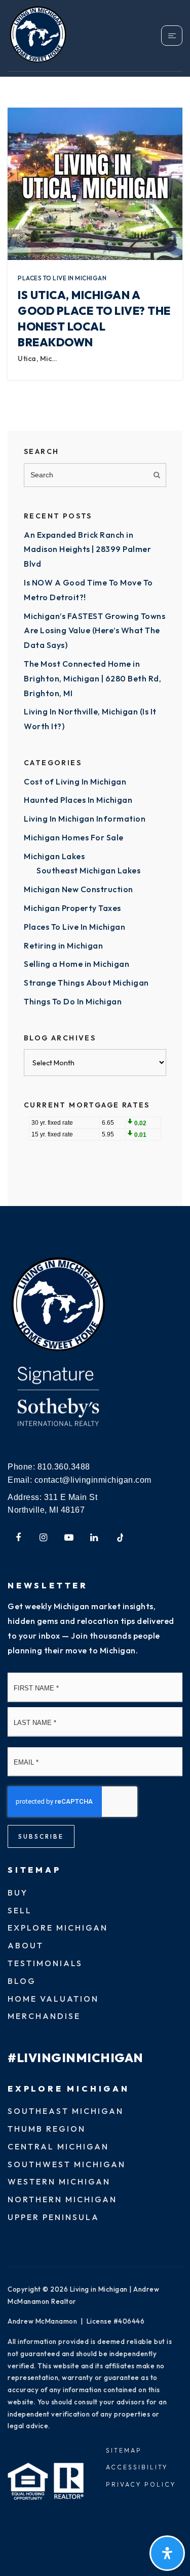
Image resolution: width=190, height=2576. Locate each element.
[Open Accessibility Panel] (167, 2553)
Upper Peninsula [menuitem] (53, 2217)
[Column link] (51, 36)
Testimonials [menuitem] (45, 1963)
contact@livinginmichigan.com (93, 1480)
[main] (95, 603)
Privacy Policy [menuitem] (141, 2484)
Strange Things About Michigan (86, 983)
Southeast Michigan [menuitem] (66, 2111)
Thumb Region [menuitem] (47, 2129)
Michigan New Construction (79, 889)
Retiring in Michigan (63, 945)
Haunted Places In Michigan (78, 800)
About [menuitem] (26, 1945)
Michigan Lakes (54, 856)
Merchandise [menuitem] (44, 2016)
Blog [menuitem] (22, 1981)
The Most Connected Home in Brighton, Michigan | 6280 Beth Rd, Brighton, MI (92, 678)
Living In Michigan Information (85, 819)
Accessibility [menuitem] (137, 2467)
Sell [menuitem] (20, 1910)
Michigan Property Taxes (72, 908)
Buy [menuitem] (18, 1893)
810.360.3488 (64, 1467)
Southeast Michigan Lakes (88, 870)
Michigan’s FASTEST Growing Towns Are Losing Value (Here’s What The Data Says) (94, 631)
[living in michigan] (58, 1305)
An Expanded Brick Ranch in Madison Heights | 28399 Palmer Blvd (87, 549)
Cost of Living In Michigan (75, 781)
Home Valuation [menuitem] (53, 1999)
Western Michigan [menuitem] (59, 2181)
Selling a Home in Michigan (77, 964)
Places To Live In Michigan (62, 278)
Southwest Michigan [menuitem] (67, 2164)
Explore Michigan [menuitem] (58, 1928)
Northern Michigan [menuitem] (62, 2199)
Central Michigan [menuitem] (58, 2146)
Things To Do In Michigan (73, 1001)
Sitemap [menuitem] (124, 2450)
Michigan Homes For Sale (74, 837)
